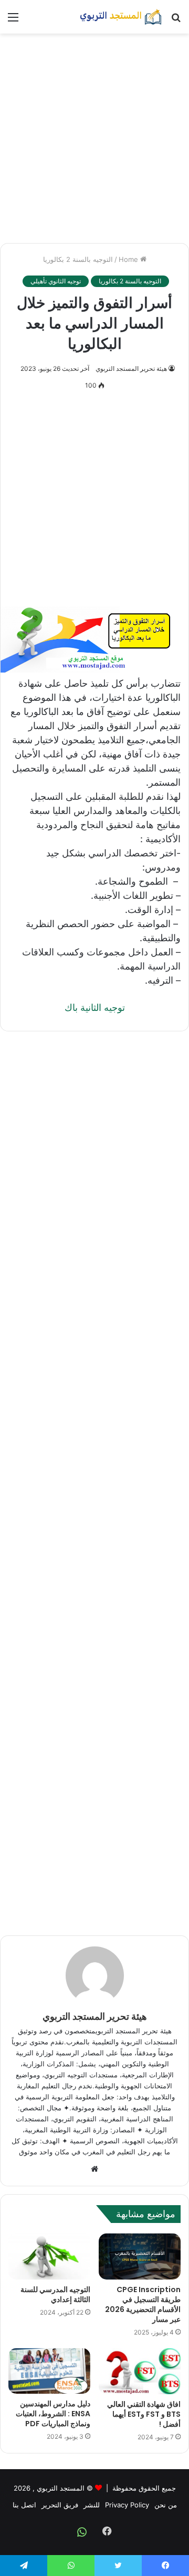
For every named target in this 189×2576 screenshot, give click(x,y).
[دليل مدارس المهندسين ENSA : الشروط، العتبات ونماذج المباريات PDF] (49, 2371)
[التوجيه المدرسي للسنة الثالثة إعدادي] (49, 2256)
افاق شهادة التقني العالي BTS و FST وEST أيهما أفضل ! (144, 2414)
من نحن (166, 2505)
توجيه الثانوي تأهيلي (56, 281)
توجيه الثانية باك (95, 1008)
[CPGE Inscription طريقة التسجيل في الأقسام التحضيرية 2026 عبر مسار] (140, 2256)
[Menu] (13, 21)
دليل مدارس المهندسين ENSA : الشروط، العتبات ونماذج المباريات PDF (53, 2414)
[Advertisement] (94, 138)
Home (129, 259)
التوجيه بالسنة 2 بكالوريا (78, 259)
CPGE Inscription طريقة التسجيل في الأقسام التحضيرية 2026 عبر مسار (143, 2304)
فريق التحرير (60, 2505)
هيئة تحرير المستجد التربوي (131, 368)
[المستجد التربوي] (121, 17)
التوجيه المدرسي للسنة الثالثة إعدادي (55, 2294)
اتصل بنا (24, 2505)
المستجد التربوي (61, 2488)
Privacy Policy (127, 2505)
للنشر (92, 2505)
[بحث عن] (176, 21)
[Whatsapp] (82, 2532)
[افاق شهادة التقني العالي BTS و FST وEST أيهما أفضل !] (140, 2371)
